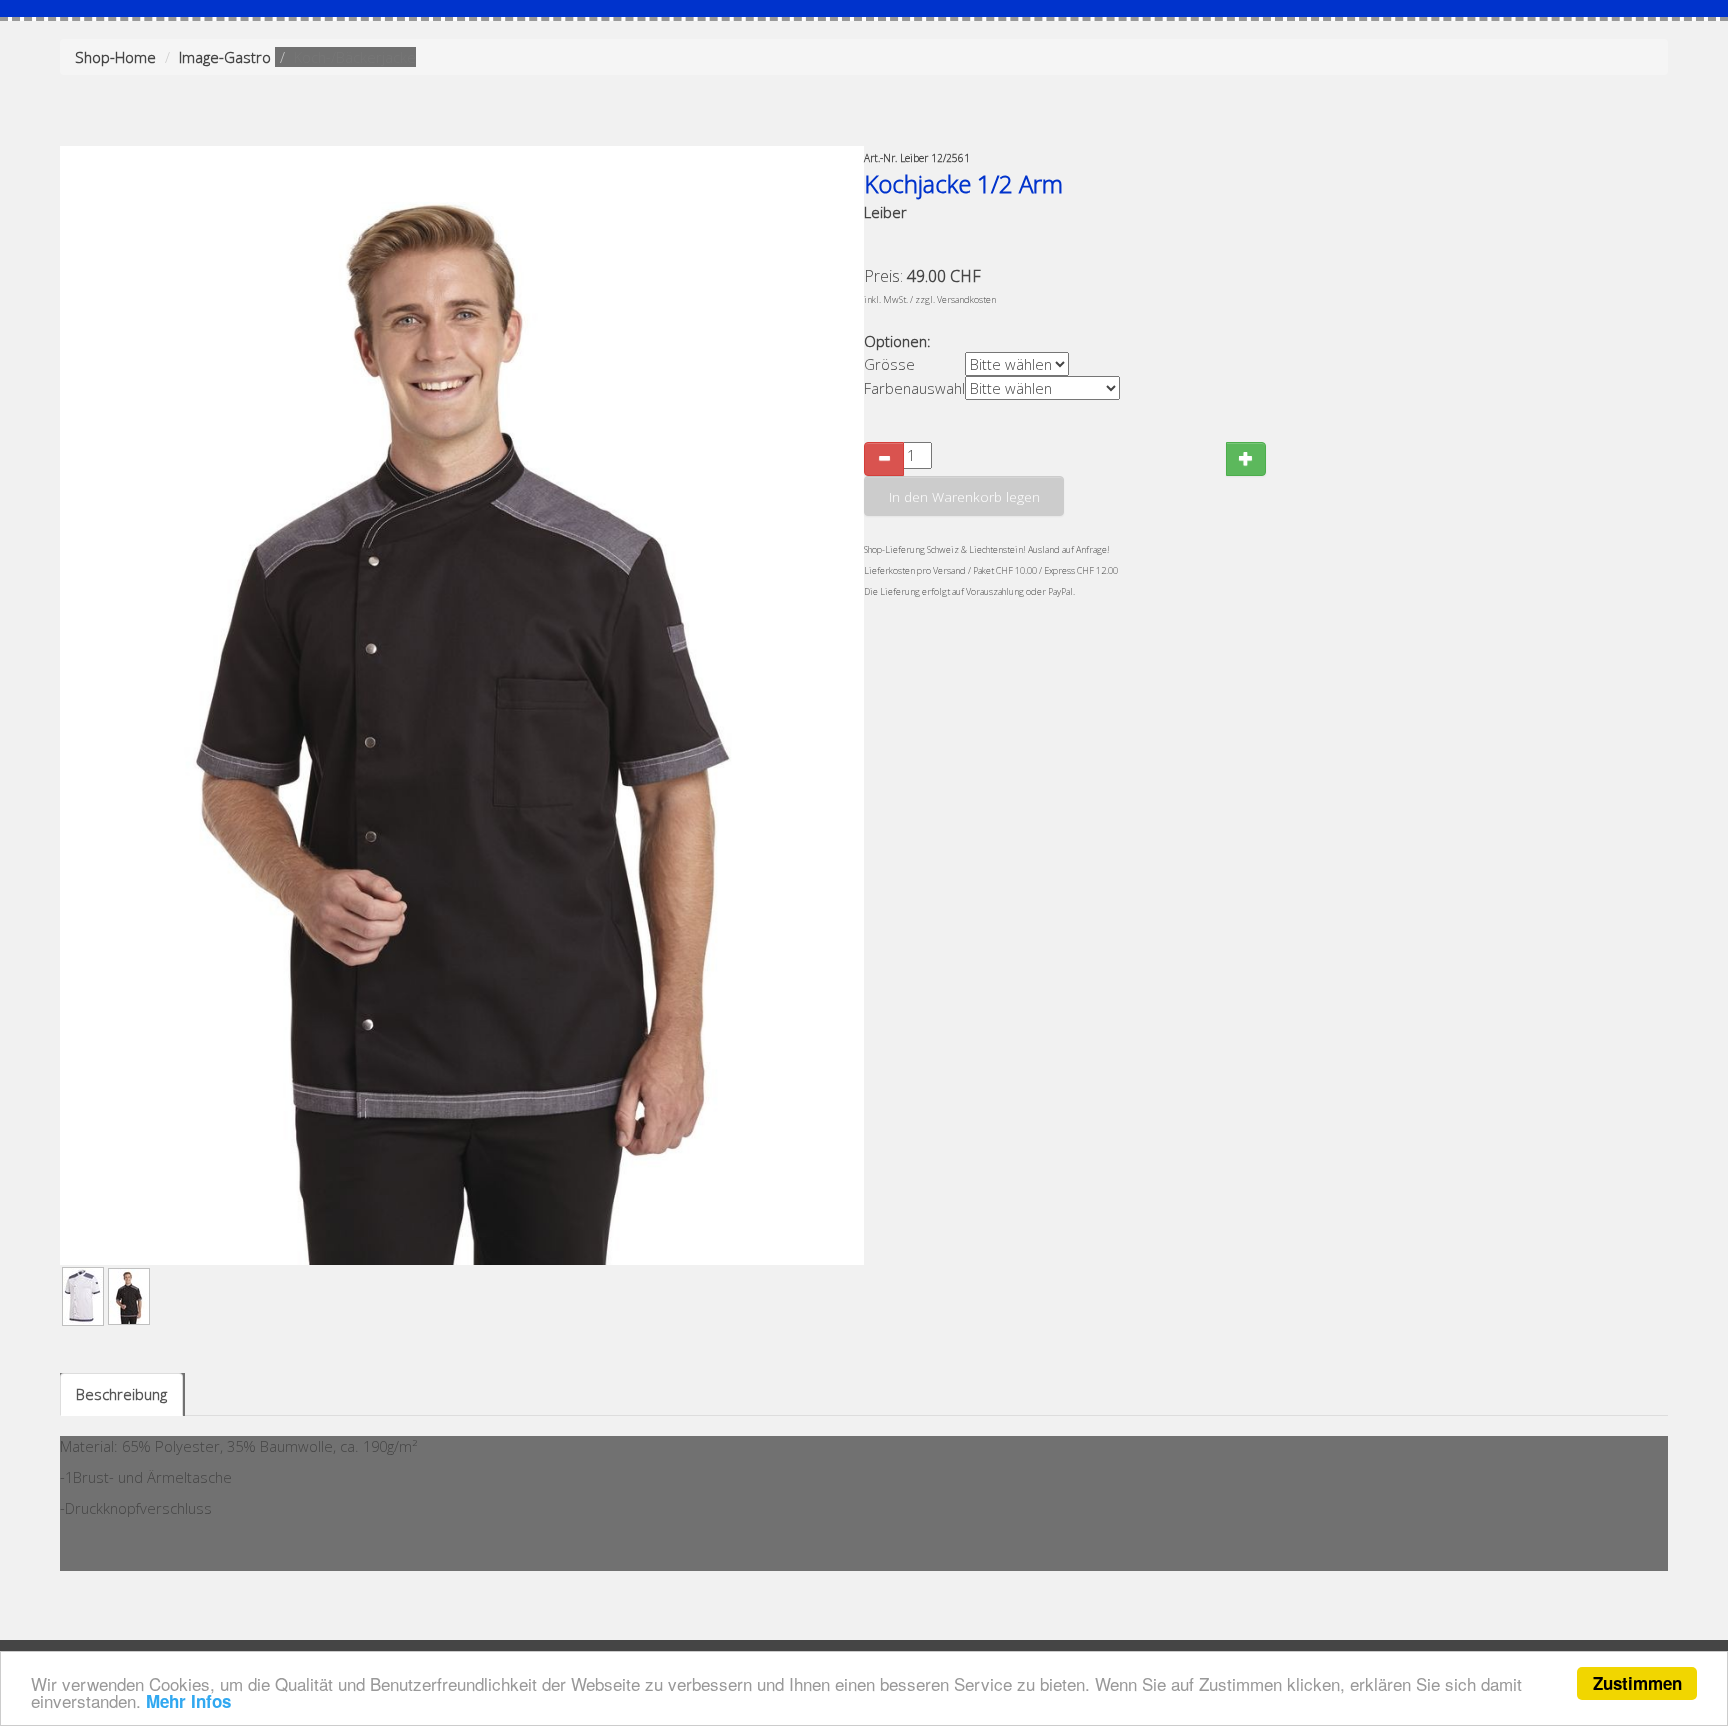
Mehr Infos (188, 1701)
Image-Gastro (225, 57)
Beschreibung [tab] (121, 1394)
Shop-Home (115, 57)
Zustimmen (1637, 1683)
